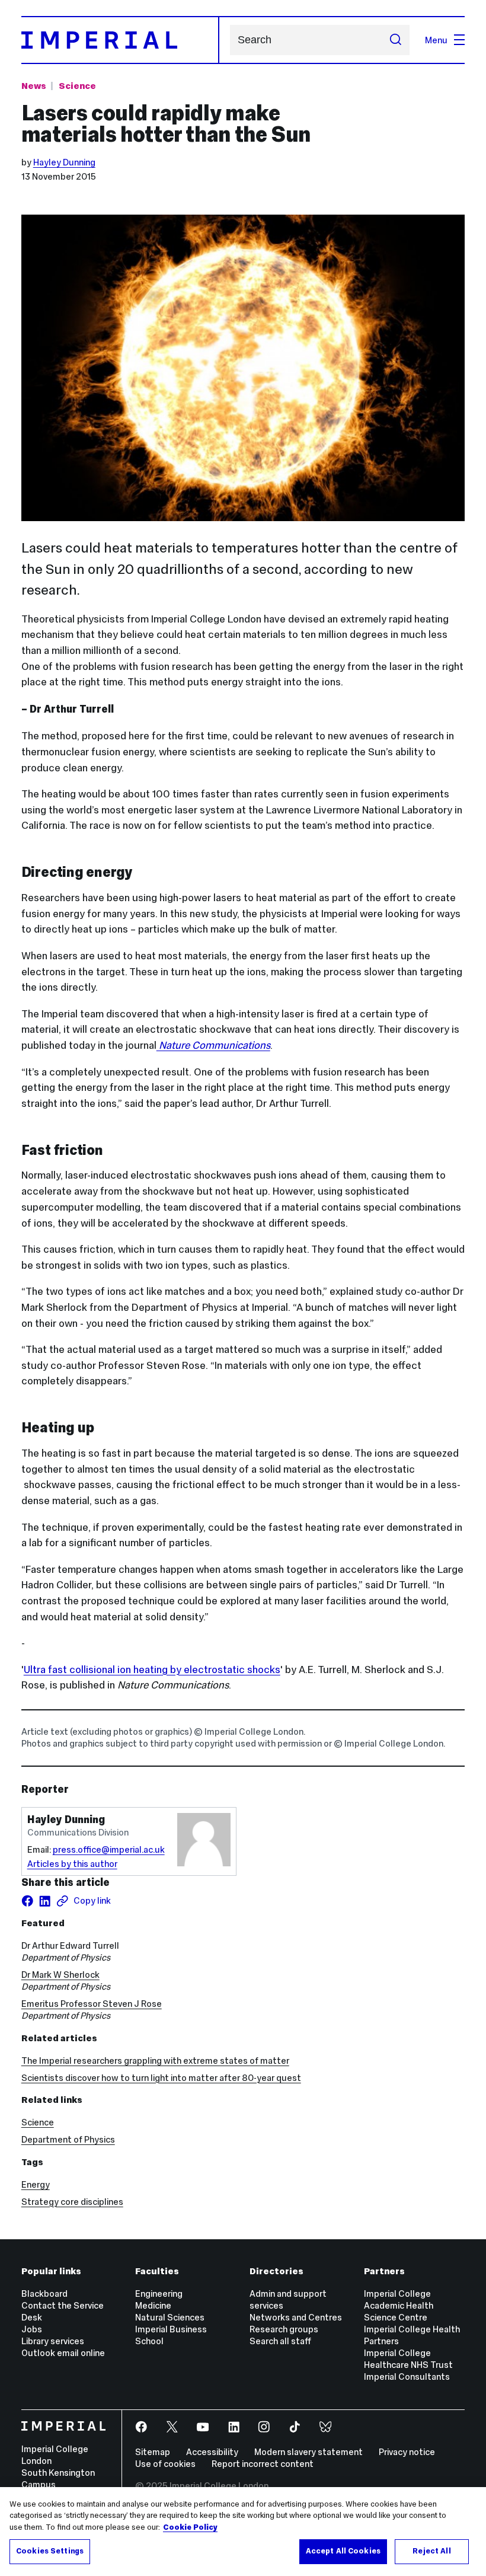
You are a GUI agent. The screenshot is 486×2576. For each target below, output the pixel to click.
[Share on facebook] (28, 1901)
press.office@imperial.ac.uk (109, 1849)
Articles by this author (72, 1864)
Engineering (159, 2293)
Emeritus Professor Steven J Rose (92, 2004)
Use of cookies (165, 2464)
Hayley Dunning (64, 162)
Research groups (284, 2329)
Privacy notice (407, 2452)
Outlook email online (63, 2353)
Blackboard (44, 2293)
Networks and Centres (296, 2317)
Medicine (153, 2305)
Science (77, 86)
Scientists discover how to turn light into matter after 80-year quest (161, 2078)
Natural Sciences (170, 2317)
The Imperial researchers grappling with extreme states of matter (155, 2061)
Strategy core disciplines (72, 2202)
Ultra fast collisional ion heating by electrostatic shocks (152, 1670)
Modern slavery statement (308, 2452)
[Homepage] (120, 40)
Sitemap (153, 2452)
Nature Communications (213, 1045)
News (34, 86)
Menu (436, 40)
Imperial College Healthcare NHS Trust (408, 2359)
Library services (53, 2341)
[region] (243, 2532)
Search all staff (280, 2341)
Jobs (32, 2329)
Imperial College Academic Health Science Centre (399, 2305)
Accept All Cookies (343, 2551)
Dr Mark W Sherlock (60, 1975)
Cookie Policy (190, 2527)
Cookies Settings (50, 2551)
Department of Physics (68, 2139)
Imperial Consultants (407, 2377)
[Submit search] (395, 40)
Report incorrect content (263, 2464)
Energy (36, 2184)
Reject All (431, 2551)
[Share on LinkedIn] (45, 1901)
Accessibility (212, 2452)
